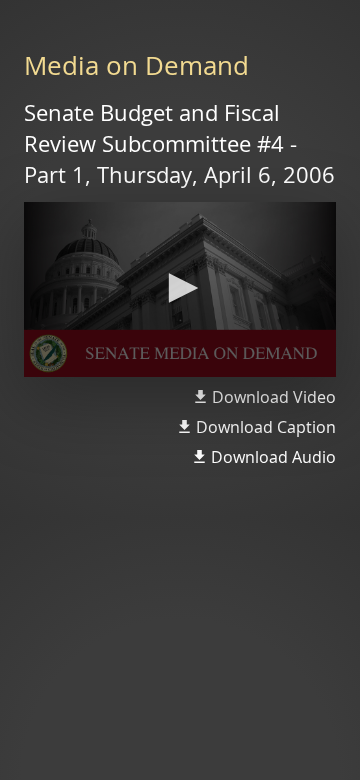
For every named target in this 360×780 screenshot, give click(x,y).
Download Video (274, 397)
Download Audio (273, 457)
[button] (180, 288)
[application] (180, 290)
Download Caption (266, 427)
